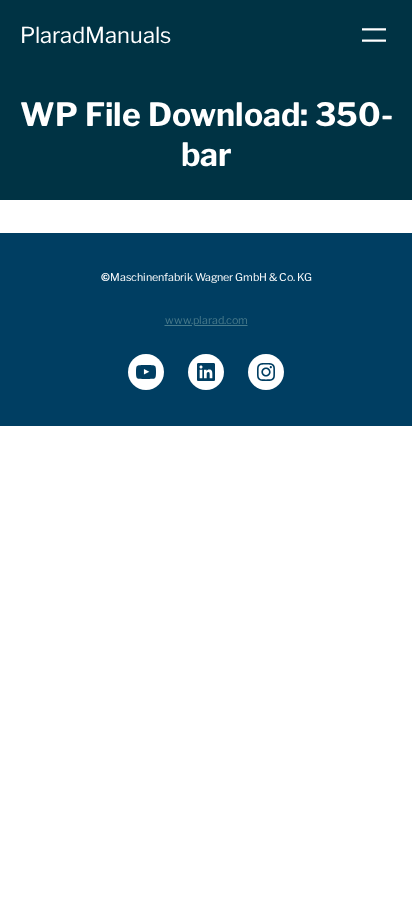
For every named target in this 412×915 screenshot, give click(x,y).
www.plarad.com (206, 320)
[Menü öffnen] (374, 35)
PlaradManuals (95, 35)
